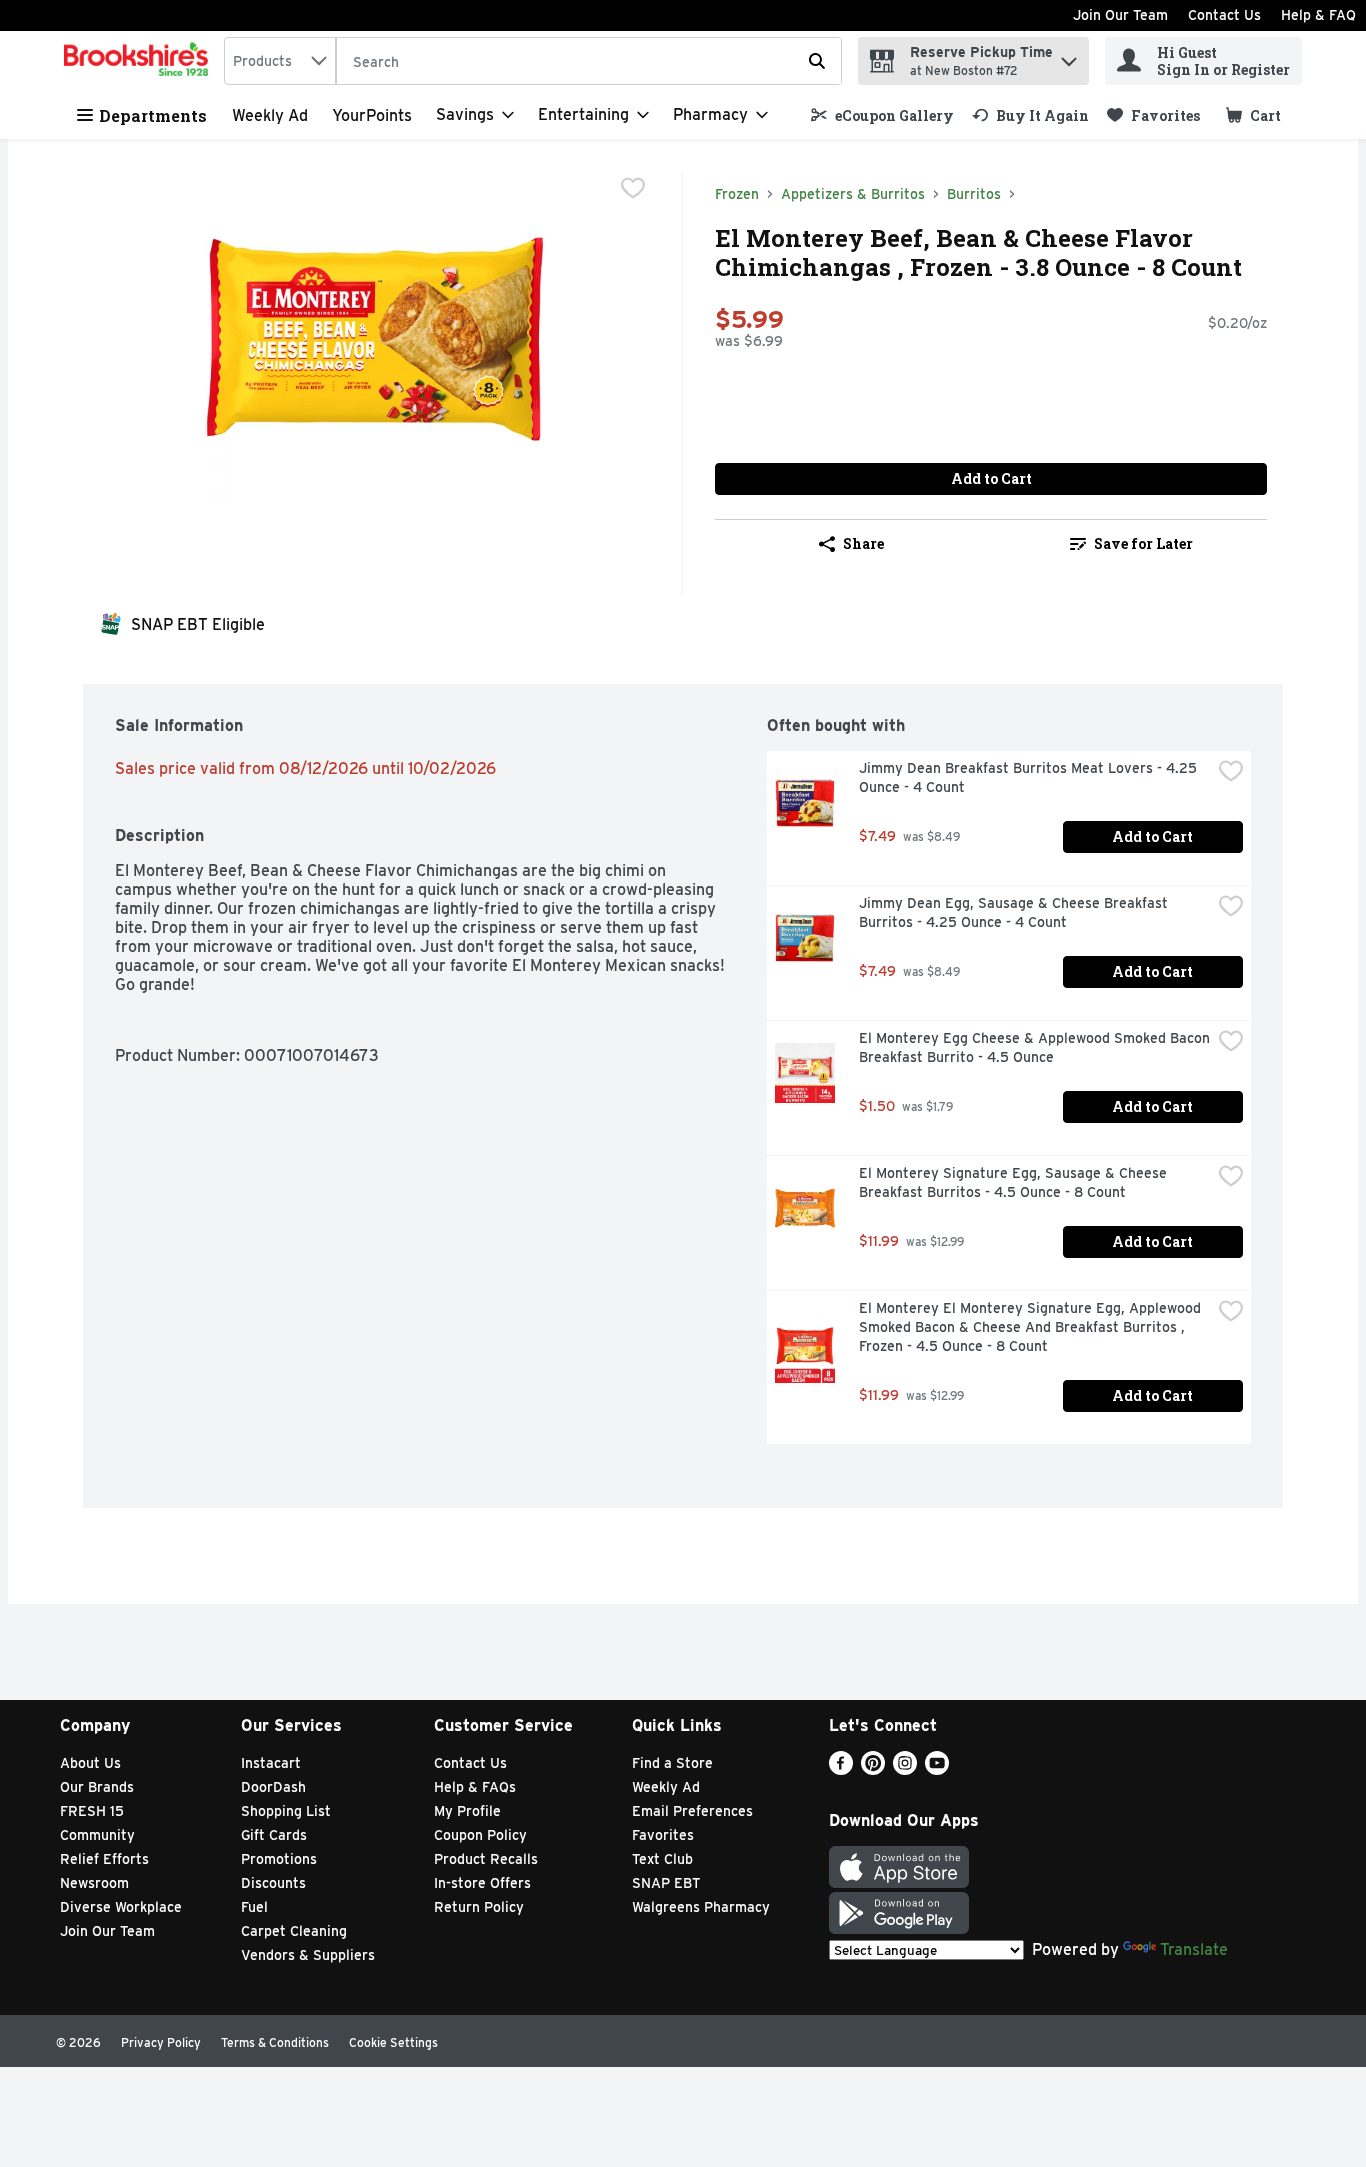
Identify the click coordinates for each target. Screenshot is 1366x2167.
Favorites (663, 1835)
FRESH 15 (92, 1811)
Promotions (279, 1859)
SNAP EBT (666, 1883)
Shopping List (286, 1811)
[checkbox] (633, 188)
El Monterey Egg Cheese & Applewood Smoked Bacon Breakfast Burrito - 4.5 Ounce (1035, 1047)
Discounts (273, 1883)
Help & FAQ (1318, 15)
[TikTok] (969, 1769)
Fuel (254, 1907)
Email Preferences (692, 1811)
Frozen (737, 194)
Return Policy (479, 1907)
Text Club (662, 1859)
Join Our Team (1120, 15)
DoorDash (273, 1787)
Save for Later (1143, 543)
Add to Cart (991, 478)
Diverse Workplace (121, 1907)
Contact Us (1224, 15)
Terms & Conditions (275, 2042)
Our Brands (97, 1787)
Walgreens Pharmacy (701, 1907)
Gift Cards (274, 1835)
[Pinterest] (873, 1769)
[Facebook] (841, 1769)
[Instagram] (905, 1769)
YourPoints (372, 115)
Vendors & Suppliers (308, 1955)
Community (97, 1835)
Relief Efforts (104, 1859)
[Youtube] (937, 1769)
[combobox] (280, 61)
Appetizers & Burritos (853, 194)
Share (863, 543)
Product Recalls (486, 1859)
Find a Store (672, 1763)
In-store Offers (482, 1883)
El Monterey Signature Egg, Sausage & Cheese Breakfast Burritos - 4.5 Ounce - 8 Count (1015, 1182)
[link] (882, 115)
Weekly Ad (270, 115)
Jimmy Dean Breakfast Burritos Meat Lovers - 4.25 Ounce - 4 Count (1030, 777)
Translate (1194, 1949)
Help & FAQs (475, 1787)
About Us (90, 1763)
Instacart (271, 1763)
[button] (1069, 56)
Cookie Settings (393, 2042)
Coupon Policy (480, 1835)
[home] (140, 61)
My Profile (467, 1811)
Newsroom (94, 1883)
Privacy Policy (161, 2042)
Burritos (974, 194)
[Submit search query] (817, 61)
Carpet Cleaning (294, 1931)
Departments (153, 115)
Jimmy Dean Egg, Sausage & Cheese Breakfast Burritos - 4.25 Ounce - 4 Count (1015, 912)
